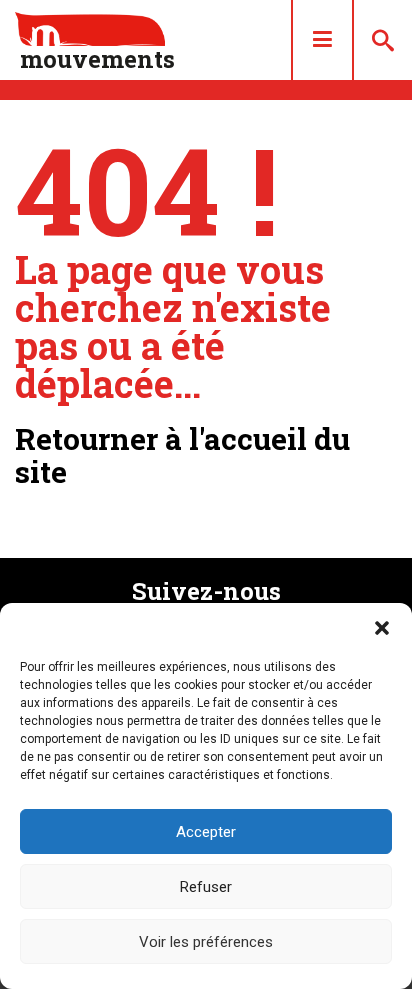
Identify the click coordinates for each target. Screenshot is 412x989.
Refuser (206, 887)
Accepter (206, 832)
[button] (382, 628)
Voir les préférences (206, 942)
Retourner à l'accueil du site (182, 455)
